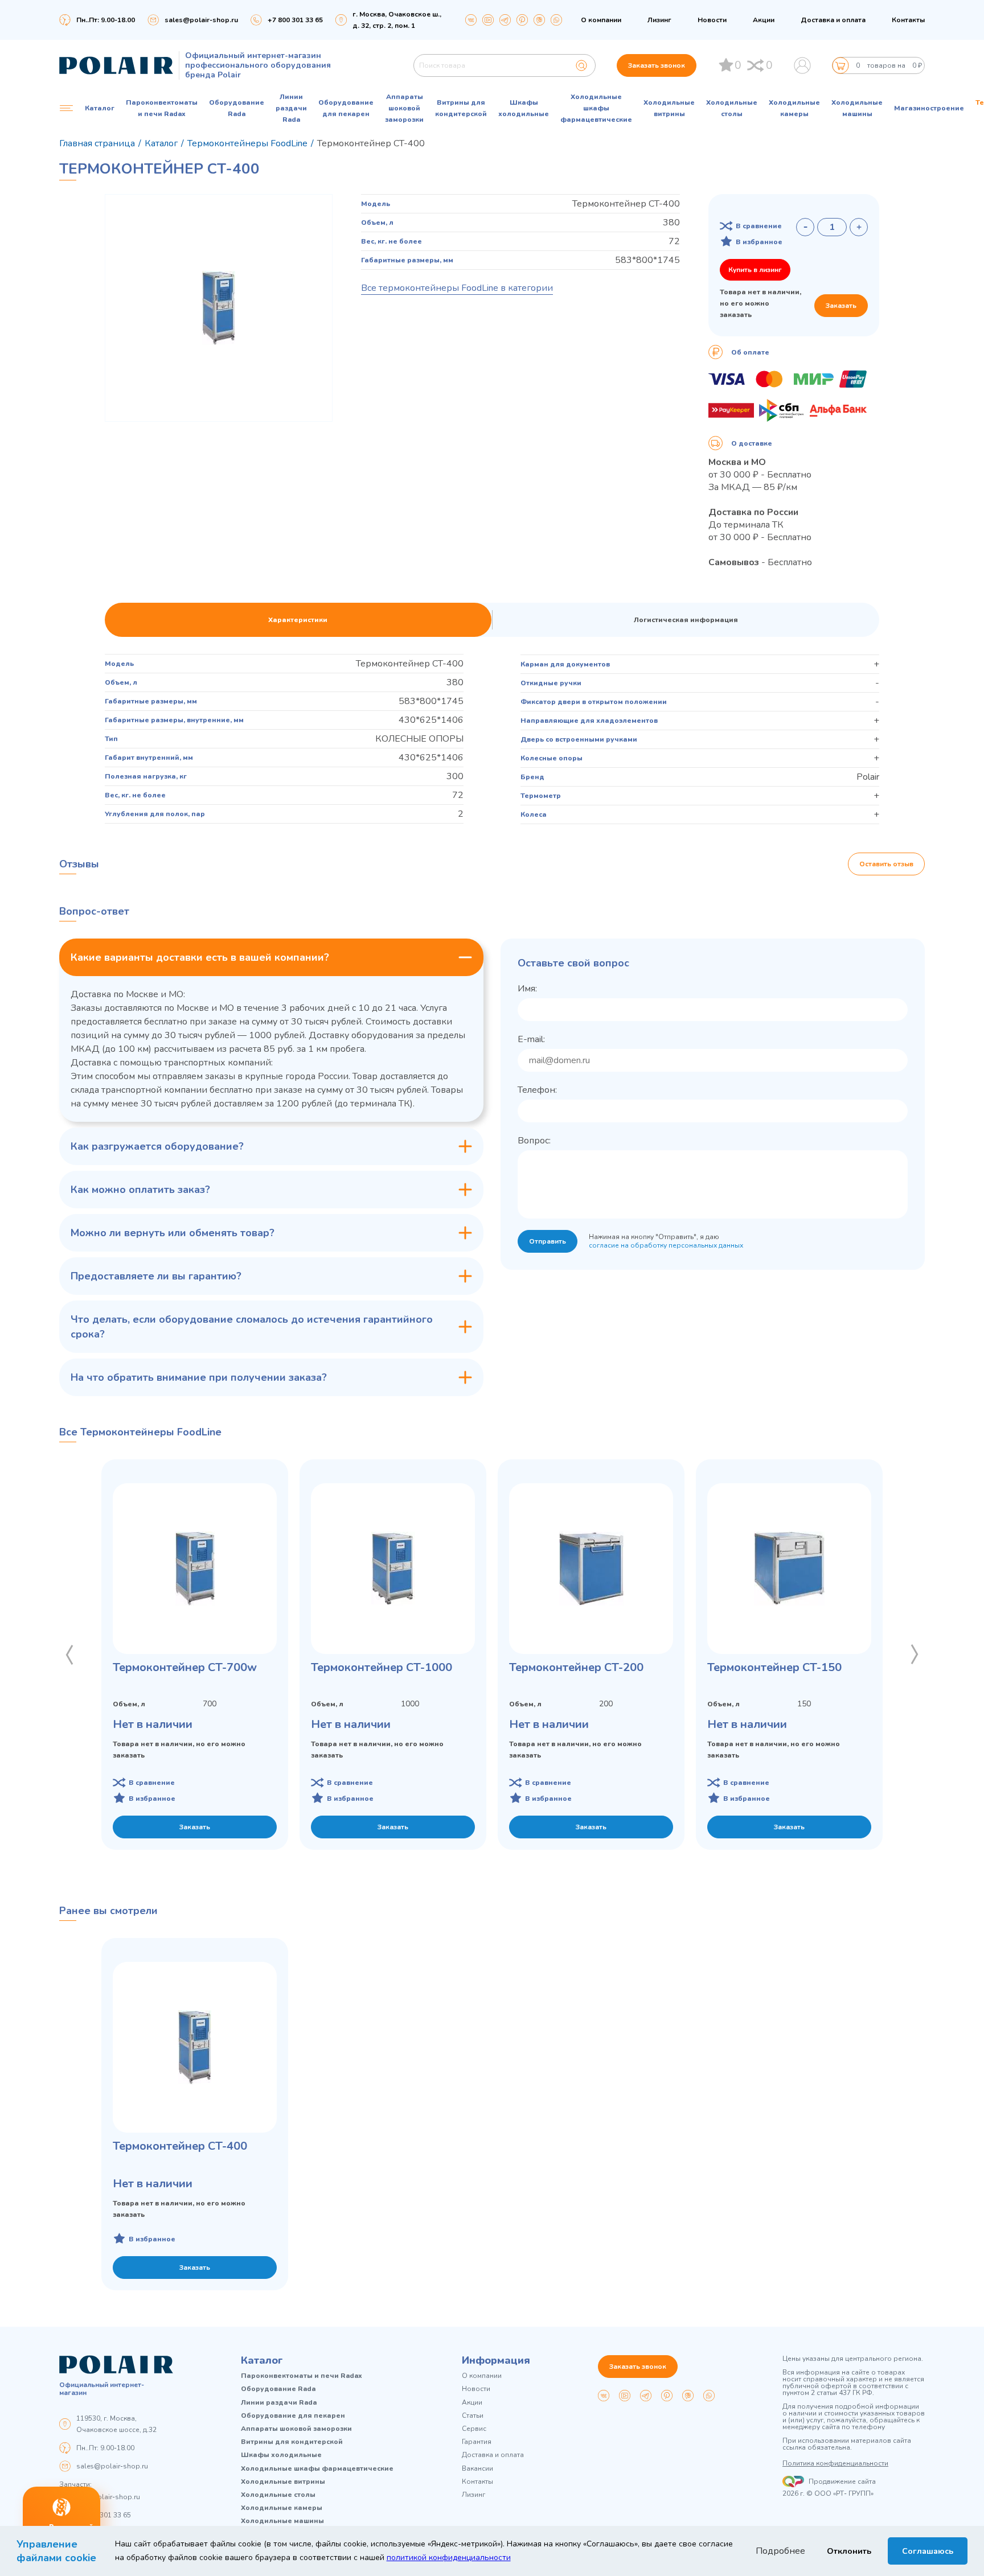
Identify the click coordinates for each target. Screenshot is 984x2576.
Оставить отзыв (886, 864)
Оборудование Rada (237, 108)
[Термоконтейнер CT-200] (591, 1569)
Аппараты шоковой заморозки (404, 108)
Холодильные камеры (794, 108)
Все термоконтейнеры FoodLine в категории (457, 288)
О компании (601, 20)
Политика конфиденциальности (835, 2463)
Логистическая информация (686, 620)
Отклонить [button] (849, 2551)
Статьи (473, 2416)
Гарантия (477, 2442)
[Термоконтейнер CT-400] (195, 2047)
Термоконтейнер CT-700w (185, 1667)
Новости (712, 20)
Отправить (548, 1241)
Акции (764, 20)
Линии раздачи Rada (291, 108)
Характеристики (298, 620)
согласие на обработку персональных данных (666, 1245)
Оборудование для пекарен (346, 108)
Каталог (262, 2360)
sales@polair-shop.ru (201, 20)
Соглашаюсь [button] (928, 2551)
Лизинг (659, 20)
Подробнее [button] (780, 2551)
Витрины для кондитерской (461, 108)
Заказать (841, 306)
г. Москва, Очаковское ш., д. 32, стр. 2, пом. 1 (397, 20)
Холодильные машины (857, 108)
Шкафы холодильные (524, 108)
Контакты (908, 20)
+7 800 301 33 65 (104, 2515)
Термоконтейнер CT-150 (774, 1667)
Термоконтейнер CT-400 (180, 2146)
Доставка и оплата (833, 20)
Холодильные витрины (669, 108)
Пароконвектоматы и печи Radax (162, 108)
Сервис (474, 2429)
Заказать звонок (657, 65)
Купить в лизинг (755, 270)
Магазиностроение (929, 108)
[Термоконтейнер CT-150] (789, 1569)
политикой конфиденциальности (449, 2558)
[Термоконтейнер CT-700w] (195, 1569)
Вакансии (477, 2469)
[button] (69, 1655)
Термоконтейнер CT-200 (576, 1667)
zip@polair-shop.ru (108, 2497)
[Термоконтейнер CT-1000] (393, 1569)
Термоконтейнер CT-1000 (382, 1667)
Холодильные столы (732, 108)
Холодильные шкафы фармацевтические (596, 108)
